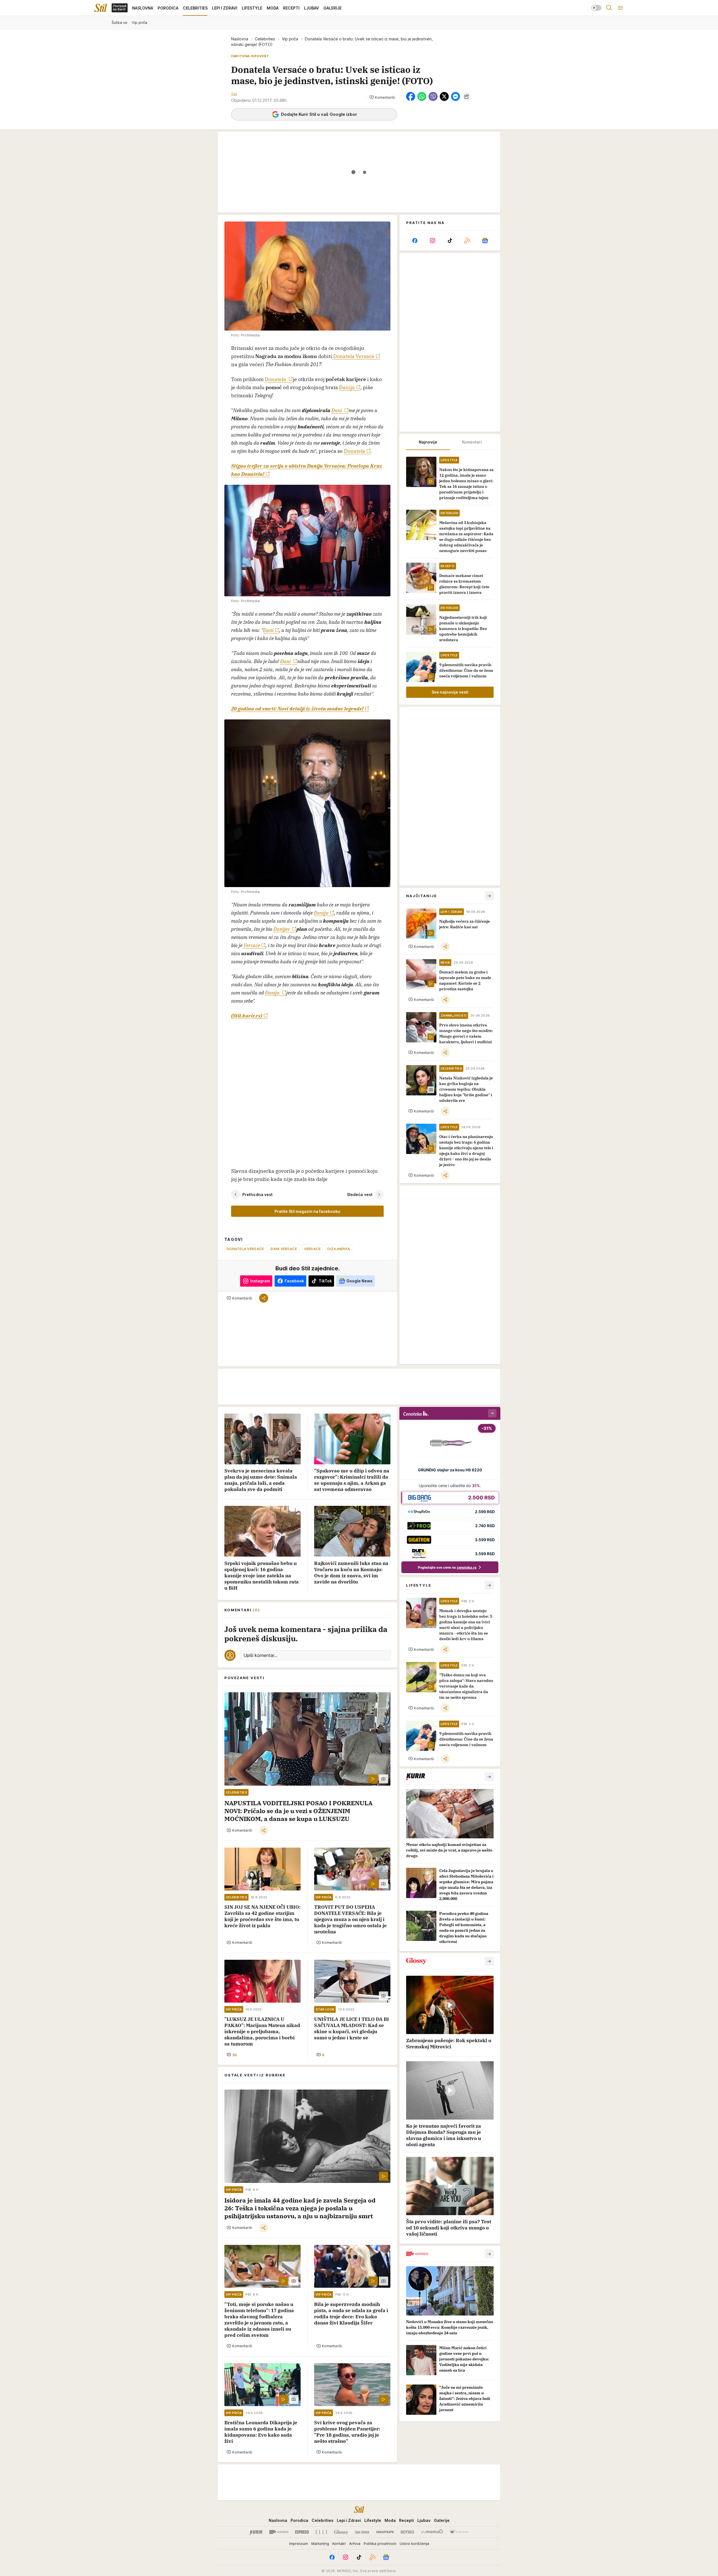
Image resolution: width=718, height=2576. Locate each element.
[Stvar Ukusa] (459, 2532)
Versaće (252, 945)
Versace (312, 1249)
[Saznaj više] (489, 1777)
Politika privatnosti (380, 2543)
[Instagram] (432, 241)
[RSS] (467, 241)
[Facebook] (415, 241)
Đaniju (321, 913)
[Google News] (485, 241)
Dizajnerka (339, 1249)
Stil (234, 94)
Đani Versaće (284, 1249)
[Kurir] (256, 2532)
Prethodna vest (257, 1194)
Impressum (299, 2543)
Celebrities (265, 39)
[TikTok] (450, 241)
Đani (337, 410)
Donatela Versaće (353, 356)
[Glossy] (341, 2532)
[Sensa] (407, 2532)
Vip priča (290, 39)
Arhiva (355, 2543)
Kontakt (339, 2543)
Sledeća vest (360, 1194)
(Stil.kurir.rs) (247, 1016)
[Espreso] (302, 2532)
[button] (382, 97)
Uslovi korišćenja (414, 2543)
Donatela (276, 379)
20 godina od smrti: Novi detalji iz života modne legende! (297, 709)
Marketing (320, 2543)
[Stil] (101, 8)
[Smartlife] (385, 2532)
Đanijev (282, 929)
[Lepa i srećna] (362, 2532)
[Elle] (321, 2532)
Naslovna (240, 39)
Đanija (347, 387)
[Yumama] (432, 2532)
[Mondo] (279, 2532)
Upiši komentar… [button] (260, 1655)
